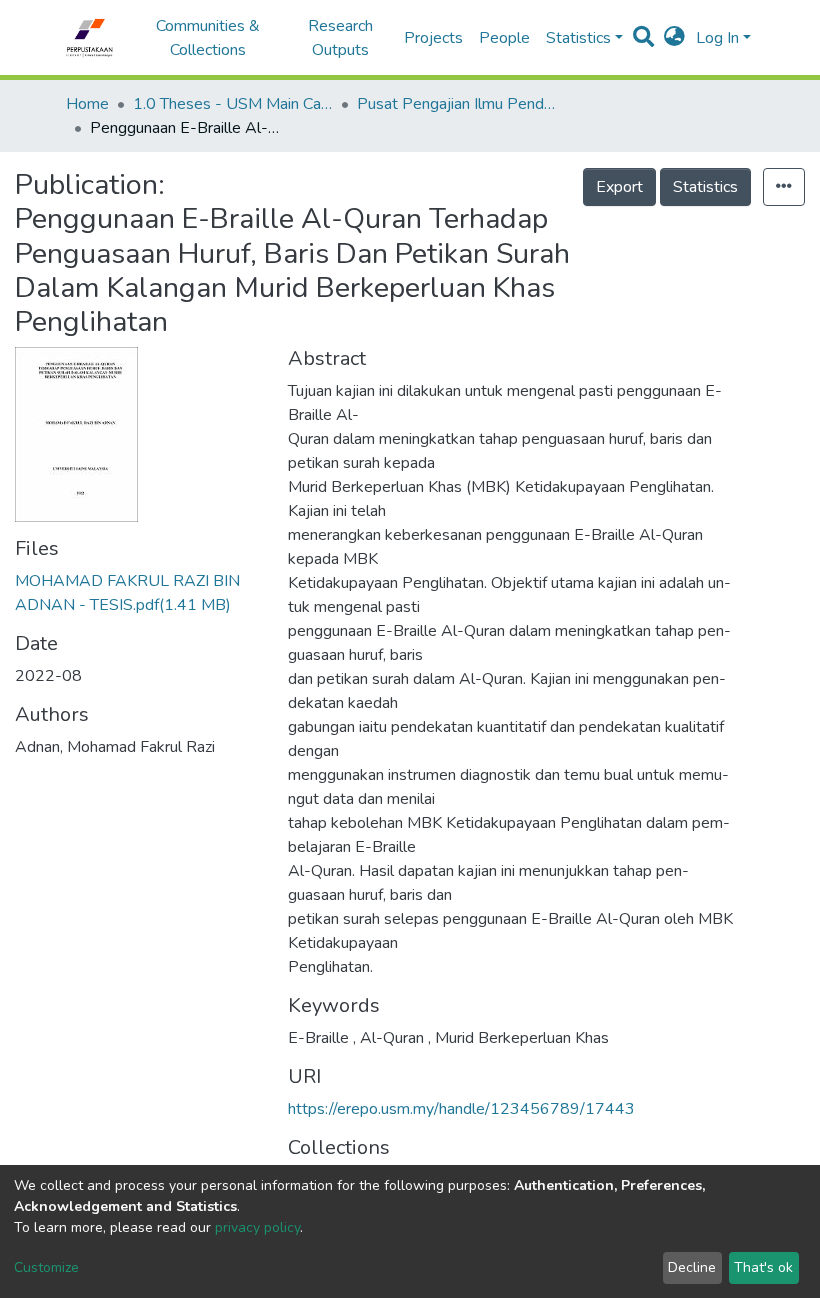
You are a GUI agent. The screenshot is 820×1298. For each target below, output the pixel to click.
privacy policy (257, 1227)
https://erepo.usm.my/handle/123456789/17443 (461, 1109)
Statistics (705, 187)
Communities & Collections (208, 38)
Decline (692, 1267)
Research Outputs (340, 38)
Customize (46, 1267)
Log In (717, 38)
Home (87, 104)
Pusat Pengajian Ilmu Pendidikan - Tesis (457, 104)
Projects (433, 38)
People (504, 38)
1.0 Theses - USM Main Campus (233, 104)
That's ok (763, 1267)
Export (619, 187)
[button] (674, 38)
